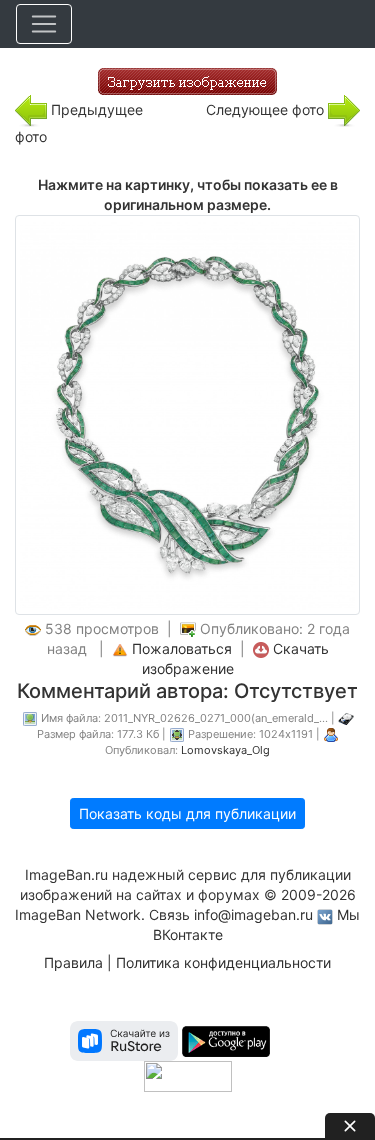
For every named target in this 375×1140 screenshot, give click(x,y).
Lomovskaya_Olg (225, 750)
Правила (73, 962)
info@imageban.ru (253, 914)
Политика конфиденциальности (223, 962)
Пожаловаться (182, 648)
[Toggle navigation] (44, 24)
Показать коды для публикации (187, 813)
